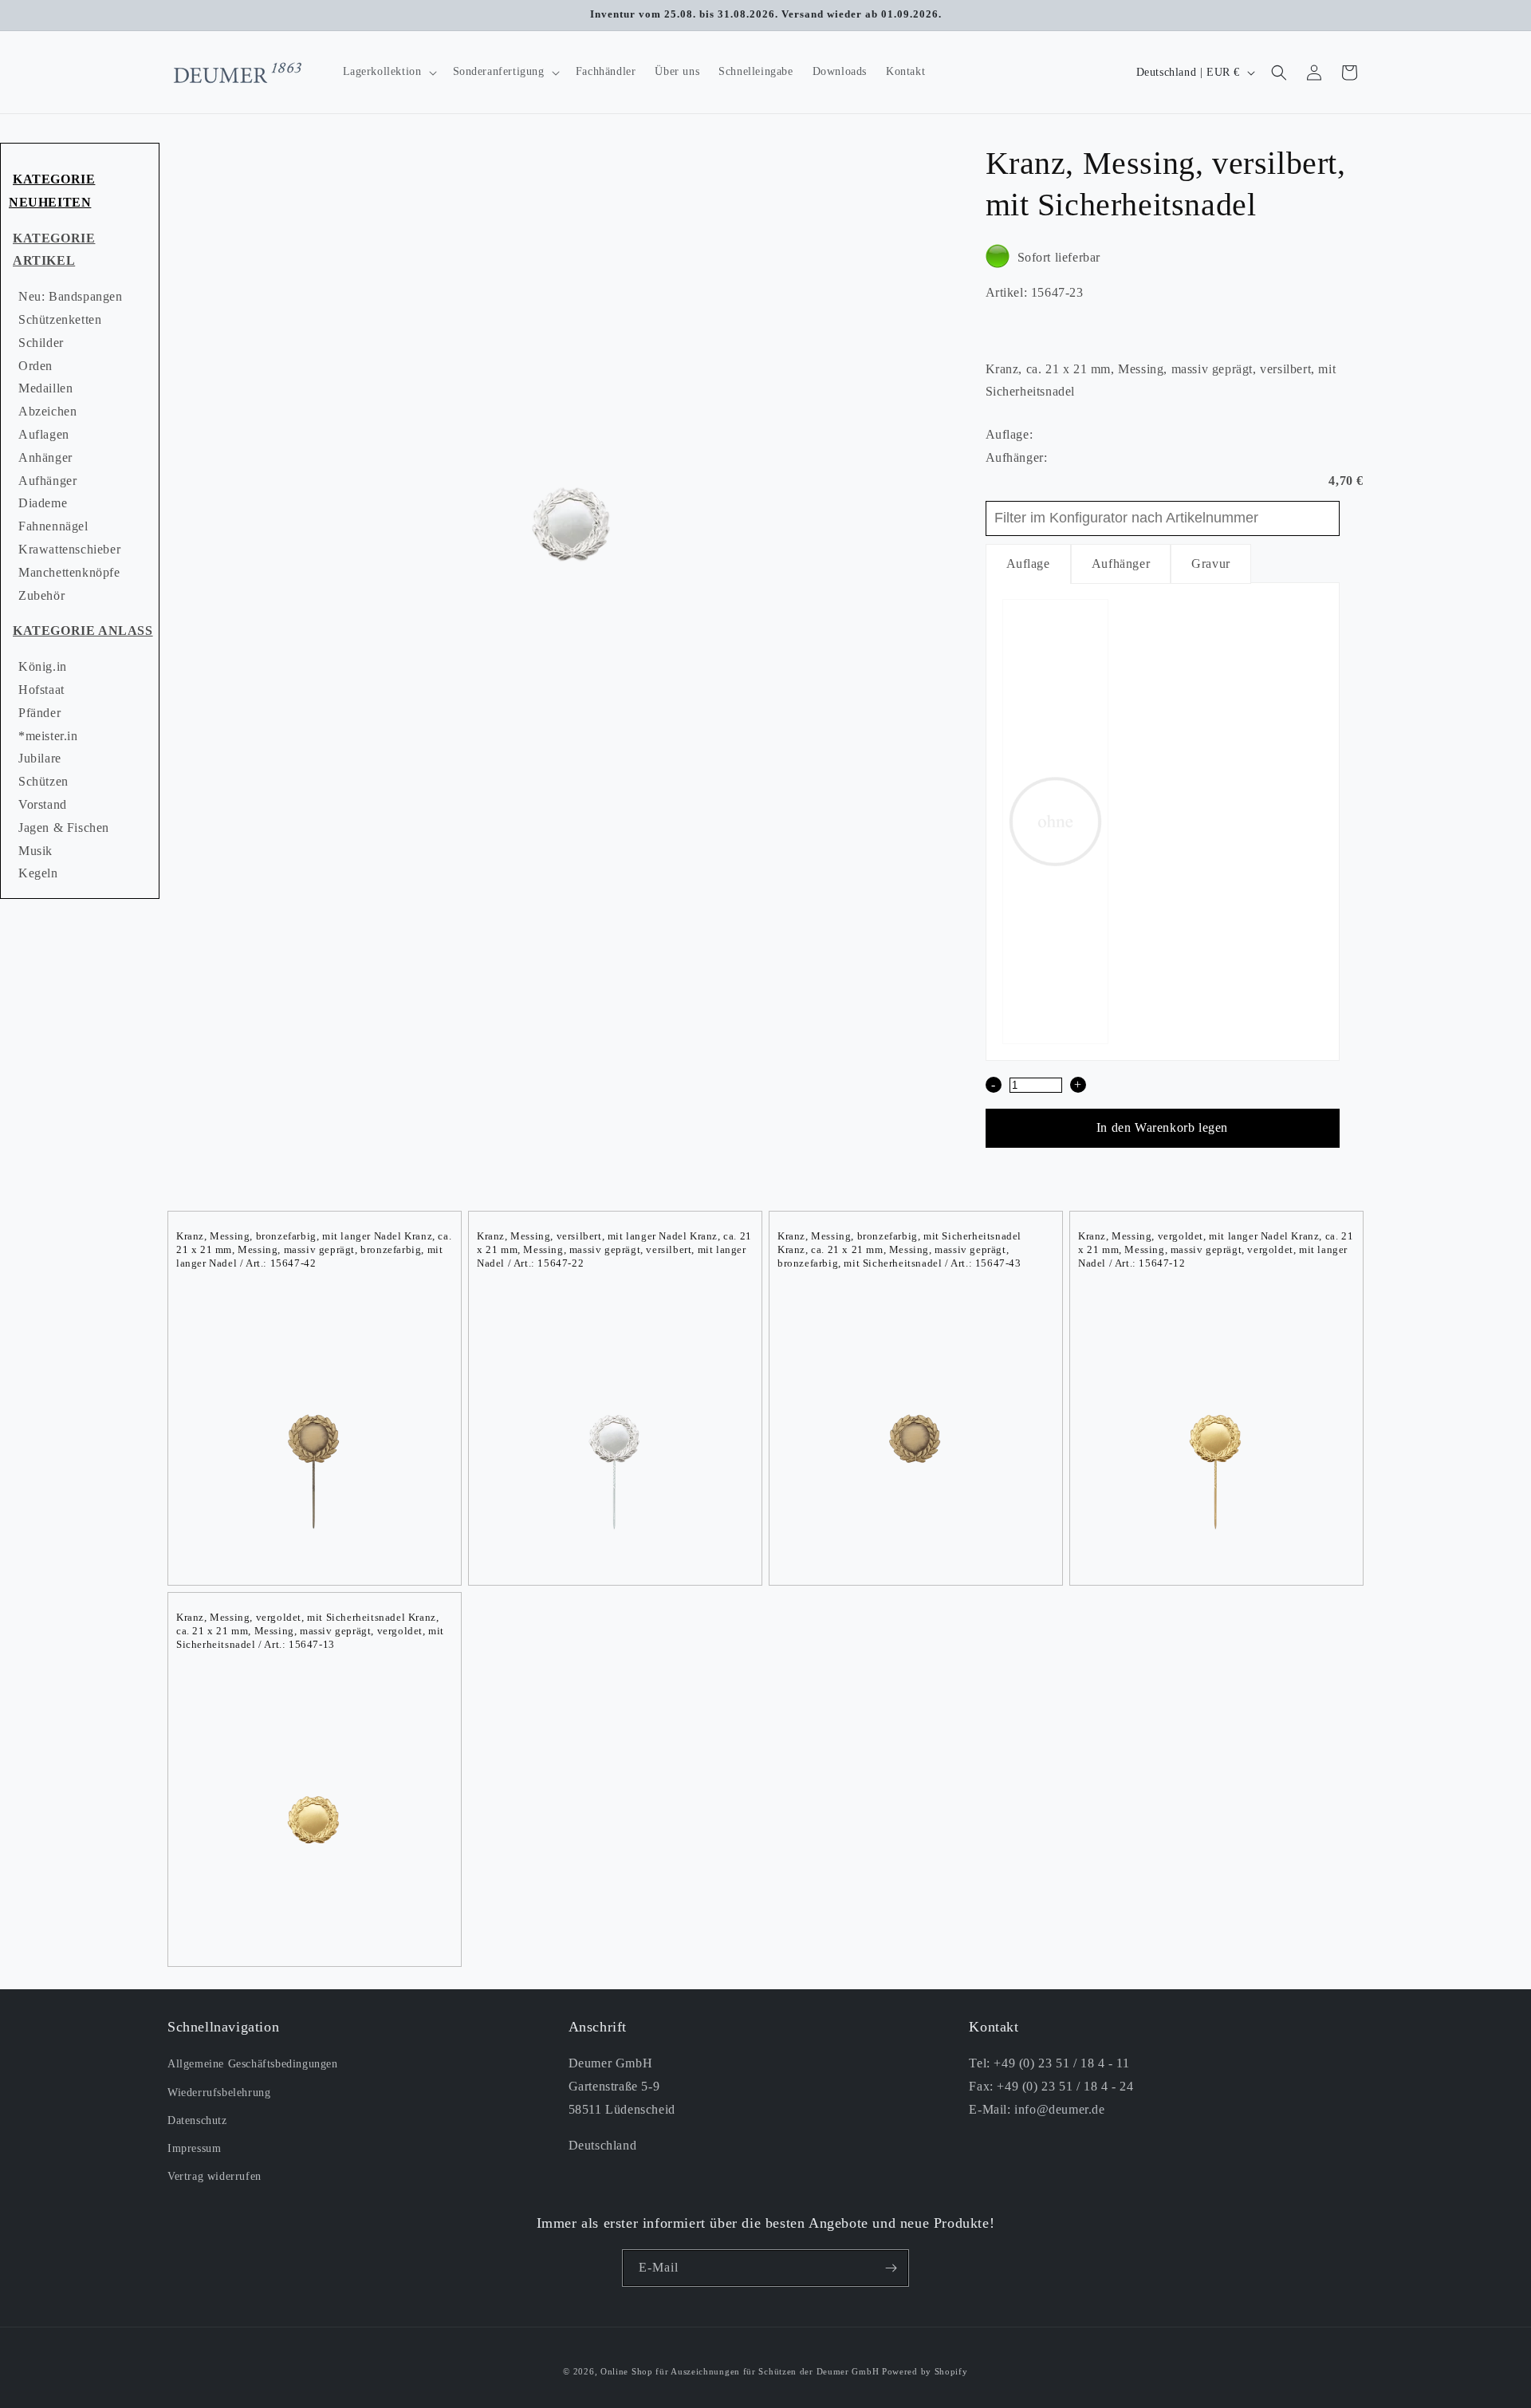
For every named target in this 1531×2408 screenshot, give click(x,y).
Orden (35, 366)
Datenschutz (197, 2120)
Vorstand (43, 804)
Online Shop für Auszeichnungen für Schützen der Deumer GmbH (740, 2371)
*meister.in (48, 736)
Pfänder (39, 713)
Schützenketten (60, 319)
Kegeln (38, 873)
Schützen (43, 781)
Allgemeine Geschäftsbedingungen (253, 2064)
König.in (43, 666)
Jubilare (40, 758)
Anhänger (45, 457)
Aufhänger (47, 481)
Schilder (41, 343)
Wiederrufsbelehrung (219, 2092)
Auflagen (44, 434)
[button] (388, 72)
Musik (35, 851)
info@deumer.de (1059, 2109)
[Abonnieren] (891, 2268)
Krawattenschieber (69, 549)
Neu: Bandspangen (71, 296)
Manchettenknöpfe (69, 572)
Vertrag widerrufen (214, 2176)
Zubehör (41, 595)
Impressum (194, 2148)
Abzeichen (47, 411)
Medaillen (45, 388)
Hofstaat (41, 690)
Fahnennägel (53, 526)
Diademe (43, 503)
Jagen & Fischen (64, 828)
